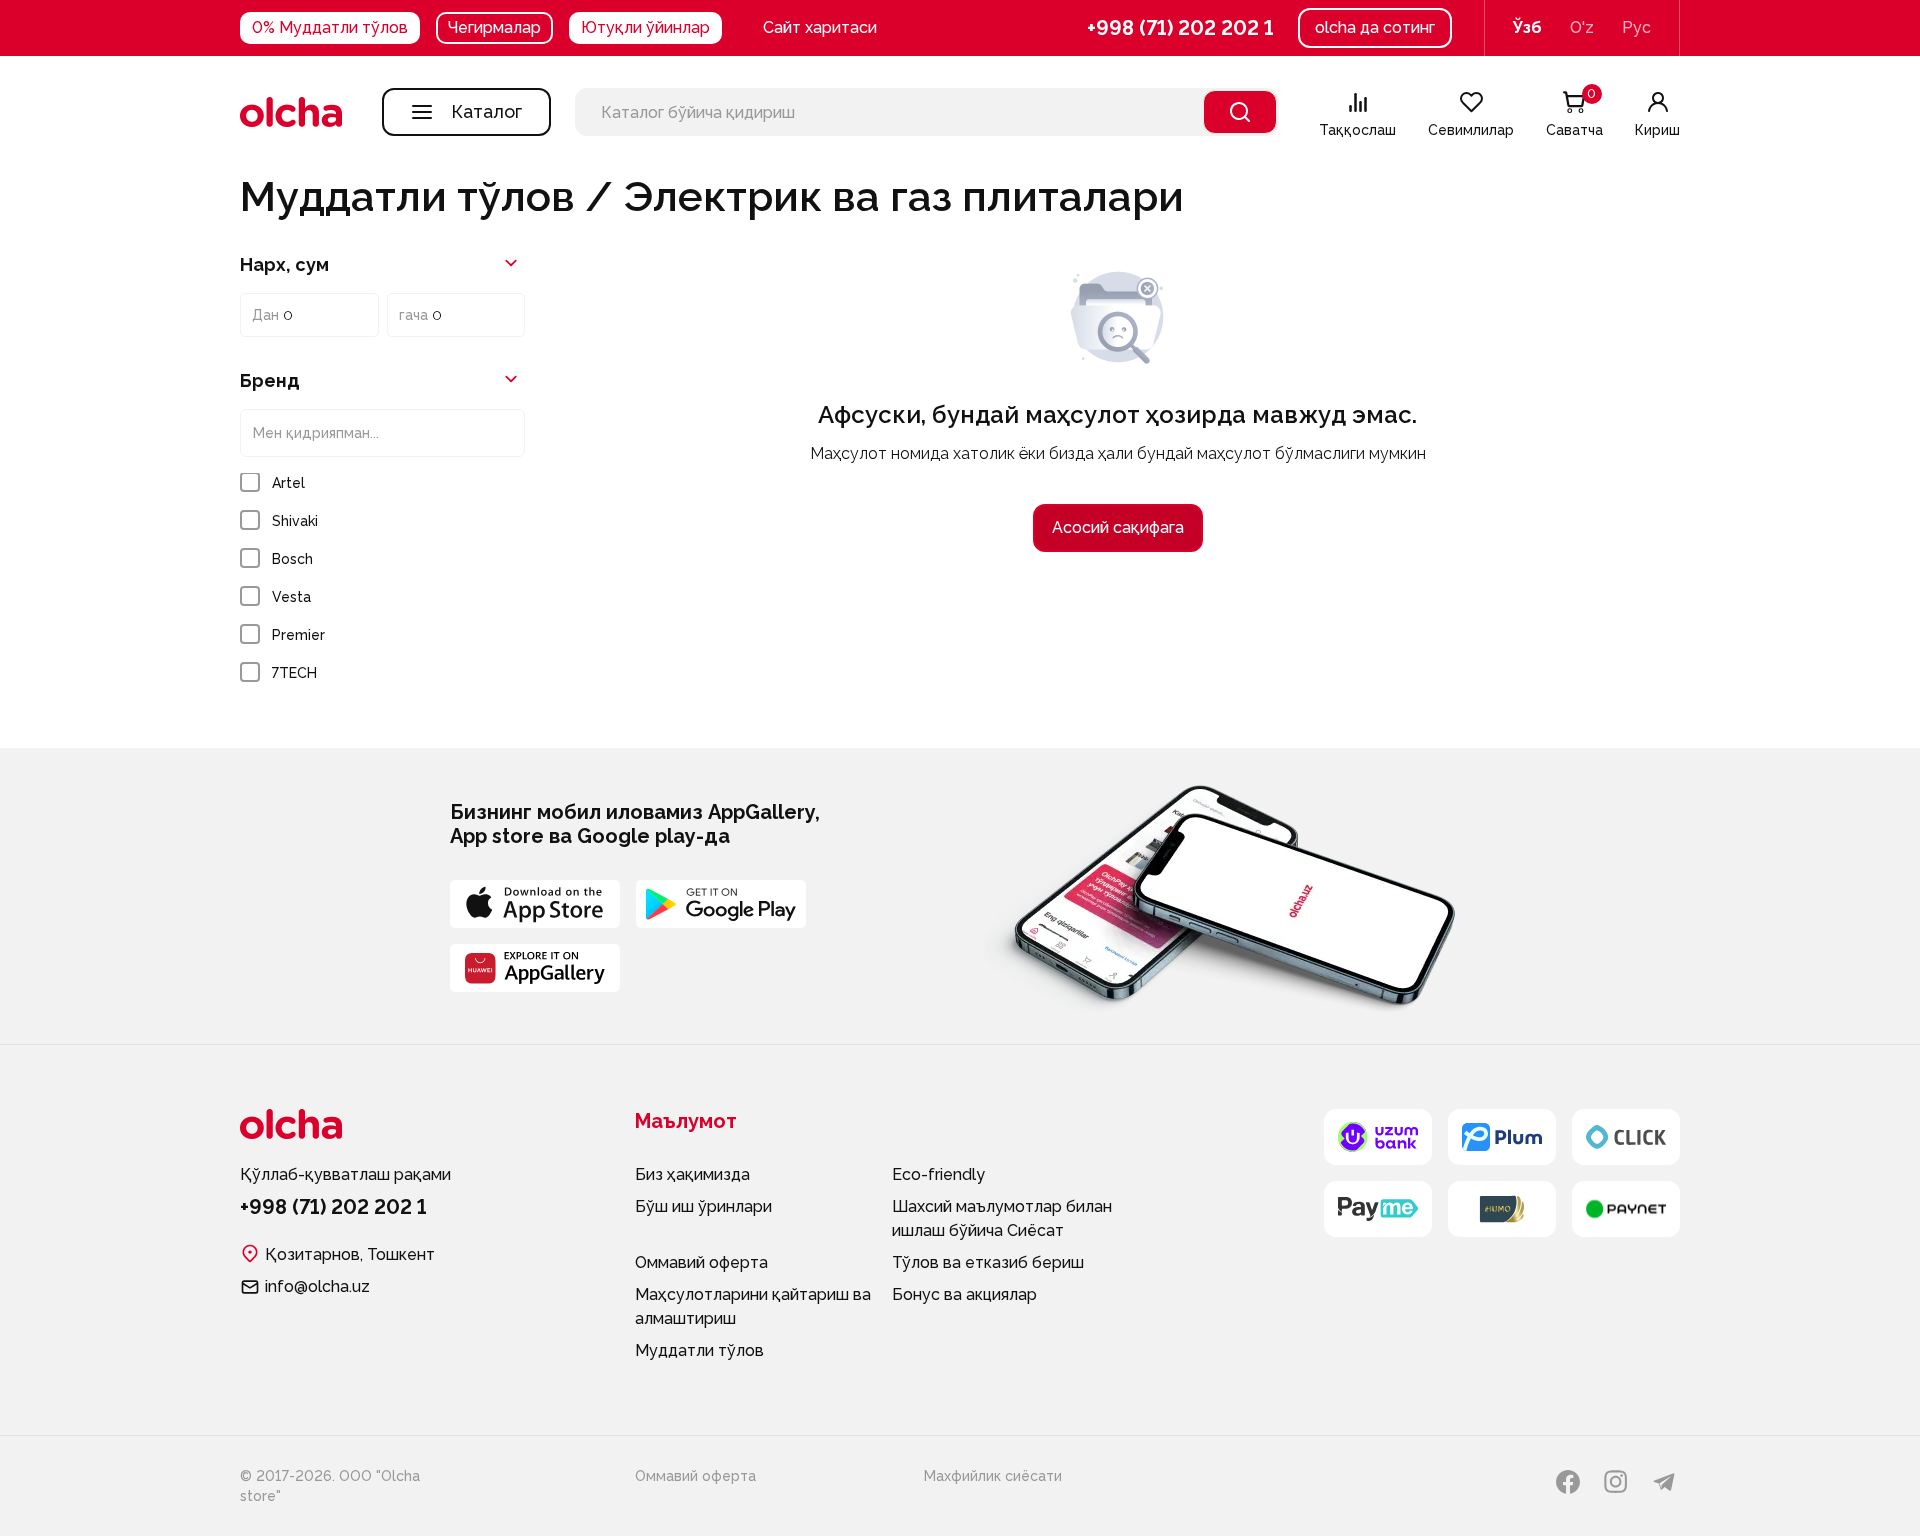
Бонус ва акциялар (964, 1294)
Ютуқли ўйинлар (645, 27)
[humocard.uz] (1502, 1209)
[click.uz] (1626, 1137)
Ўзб (1527, 27)
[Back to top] (210, 778)
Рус (1636, 27)
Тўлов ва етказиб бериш (988, 1262)
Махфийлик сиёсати (993, 1476)
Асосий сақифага (1118, 527)
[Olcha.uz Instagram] (1616, 1482)
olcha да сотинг (1375, 27)
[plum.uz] (1502, 1137)
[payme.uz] (1378, 1209)
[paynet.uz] (1626, 1209)
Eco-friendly (938, 1174)
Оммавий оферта (701, 1262)
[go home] (291, 112)
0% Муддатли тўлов (330, 27)
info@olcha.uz (317, 1286)
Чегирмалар (494, 27)
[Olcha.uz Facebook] (1568, 1482)
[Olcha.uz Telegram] (1664, 1482)
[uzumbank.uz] (1378, 1137)
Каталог (486, 111)
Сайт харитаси (820, 27)
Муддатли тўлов (699, 1350)
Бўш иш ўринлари (703, 1206)
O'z (1582, 27)
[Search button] (1240, 112)
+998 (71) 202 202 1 (1180, 28)
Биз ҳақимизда (692, 1174)
